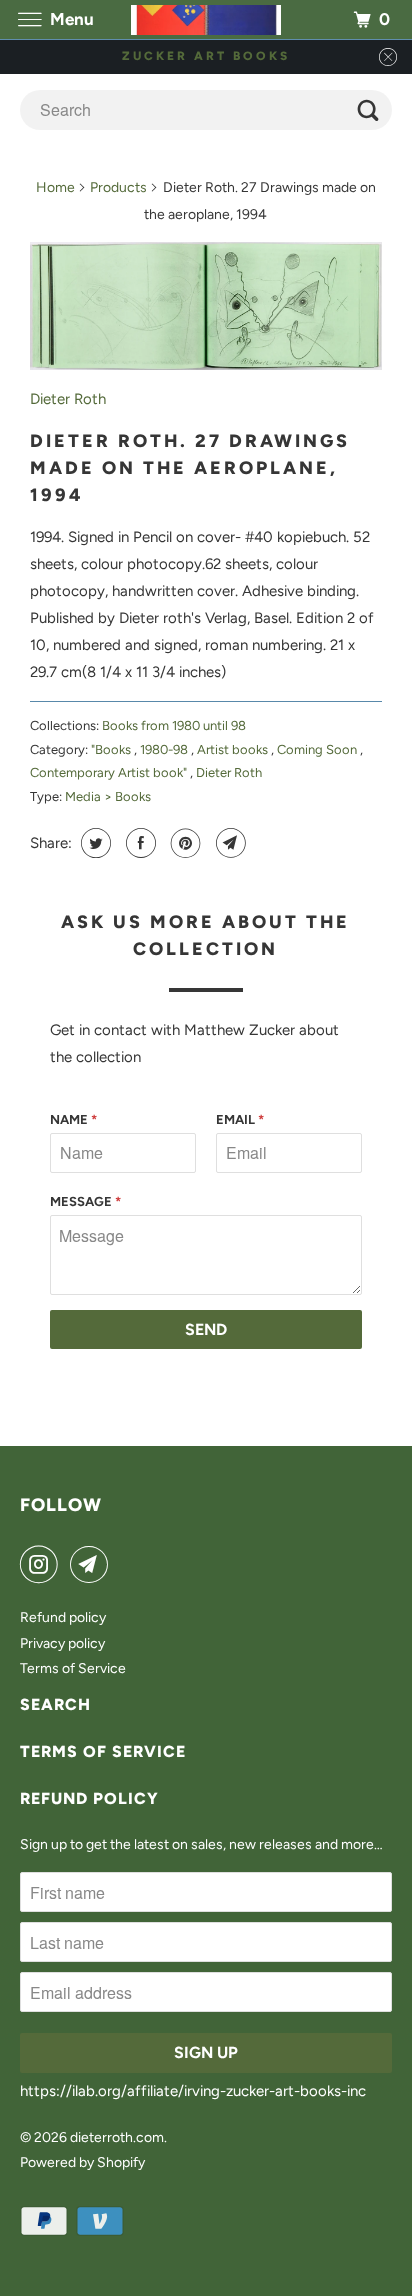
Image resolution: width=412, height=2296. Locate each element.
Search (55, 1704)
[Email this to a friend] (228, 843)
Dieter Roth (68, 399)
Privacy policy (62, 1643)
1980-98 (165, 749)
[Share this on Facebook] (138, 843)
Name (73, 1119)
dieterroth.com (117, 2137)
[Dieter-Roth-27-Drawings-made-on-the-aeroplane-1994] (206, 306)
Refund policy (63, 1617)
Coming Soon (318, 749)
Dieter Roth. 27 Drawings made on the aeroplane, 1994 (190, 468)
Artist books (234, 749)
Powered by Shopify (82, 2162)
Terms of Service (73, 1668)
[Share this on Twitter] (93, 843)
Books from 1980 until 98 (174, 725)
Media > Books (108, 796)
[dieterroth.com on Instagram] (43, 1564)
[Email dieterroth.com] (93, 1564)
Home (55, 187)
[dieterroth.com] (206, 19)
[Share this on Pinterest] (183, 843)
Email (240, 1119)
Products (118, 187)
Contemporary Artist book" (110, 772)
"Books (112, 749)
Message (85, 1201)
